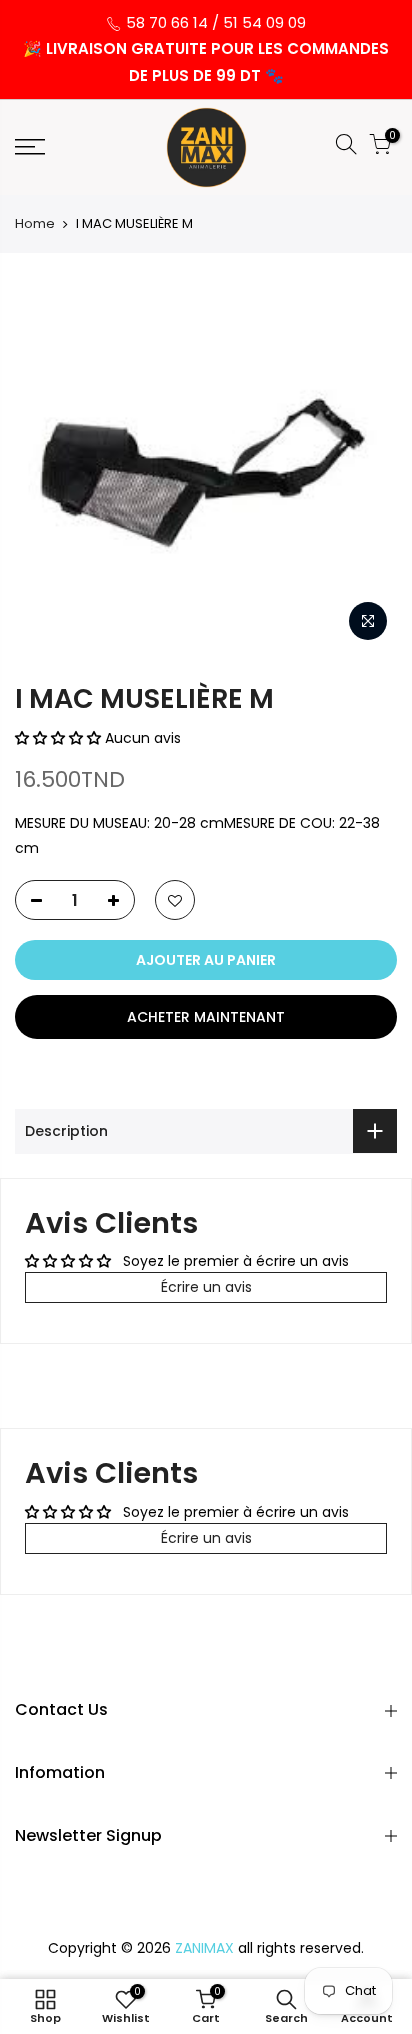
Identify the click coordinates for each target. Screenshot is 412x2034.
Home (35, 224)
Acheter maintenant (206, 1017)
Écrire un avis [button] (206, 1287)
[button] (60, 738)
